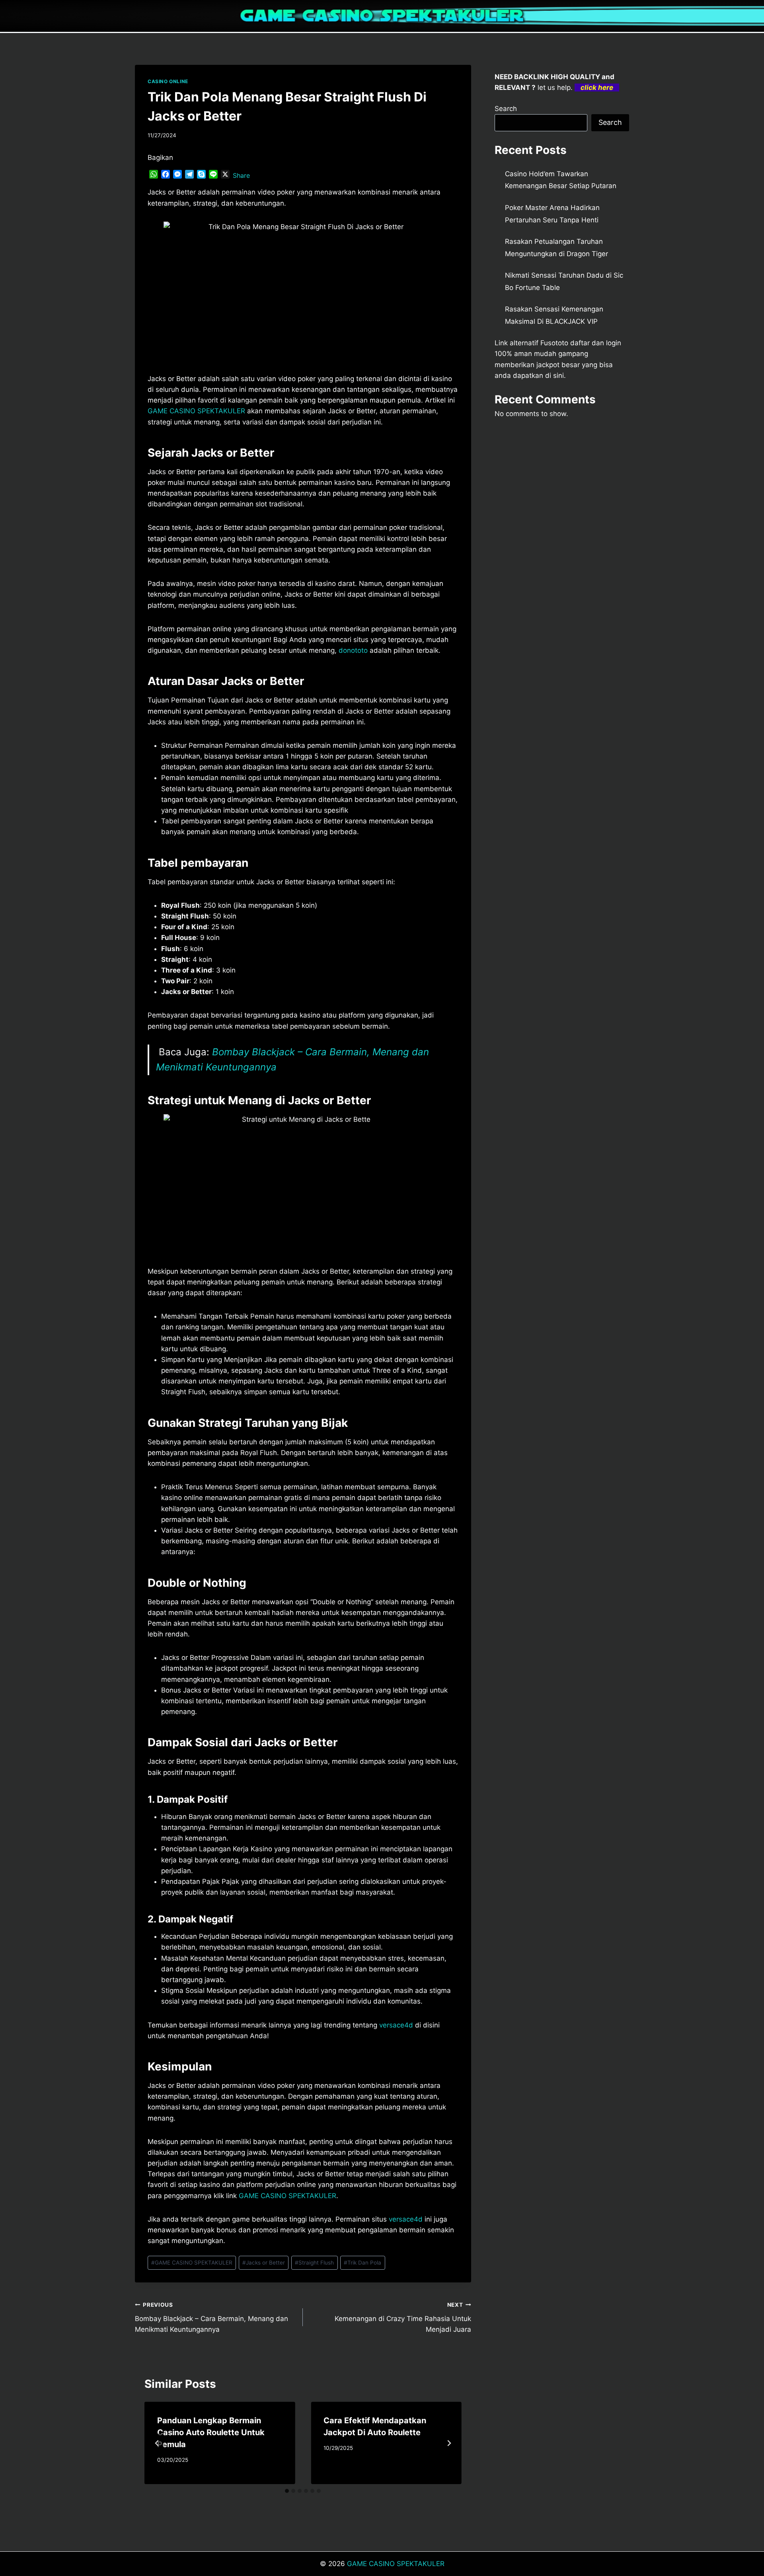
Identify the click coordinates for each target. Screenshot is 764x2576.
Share (241, 175)
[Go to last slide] (157, 2443)
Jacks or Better (264, 2263)
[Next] (449, 2443)
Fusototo (554, 343)
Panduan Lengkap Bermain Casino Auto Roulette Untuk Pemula (211, 2432)
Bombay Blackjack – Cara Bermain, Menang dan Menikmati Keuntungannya (211, 2317)
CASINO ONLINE (168, 81)
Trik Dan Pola (363, 2263)
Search (506, 109)
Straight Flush (314, 2263)
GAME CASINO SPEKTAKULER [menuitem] (196, 411)
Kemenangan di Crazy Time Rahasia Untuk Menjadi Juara (403, 2317)
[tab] (287, 2491)
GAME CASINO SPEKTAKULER (192, 2263)
